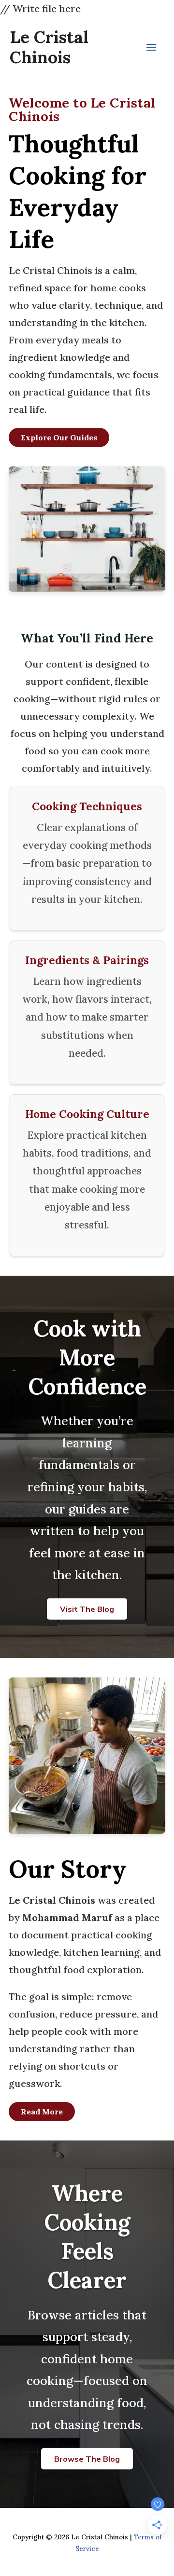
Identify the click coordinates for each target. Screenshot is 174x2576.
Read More (42, 2112)
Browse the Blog (87, 2459)
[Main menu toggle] (151, 47)
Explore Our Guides (59, 437)
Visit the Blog (87, 1609)
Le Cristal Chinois (49, 47)
